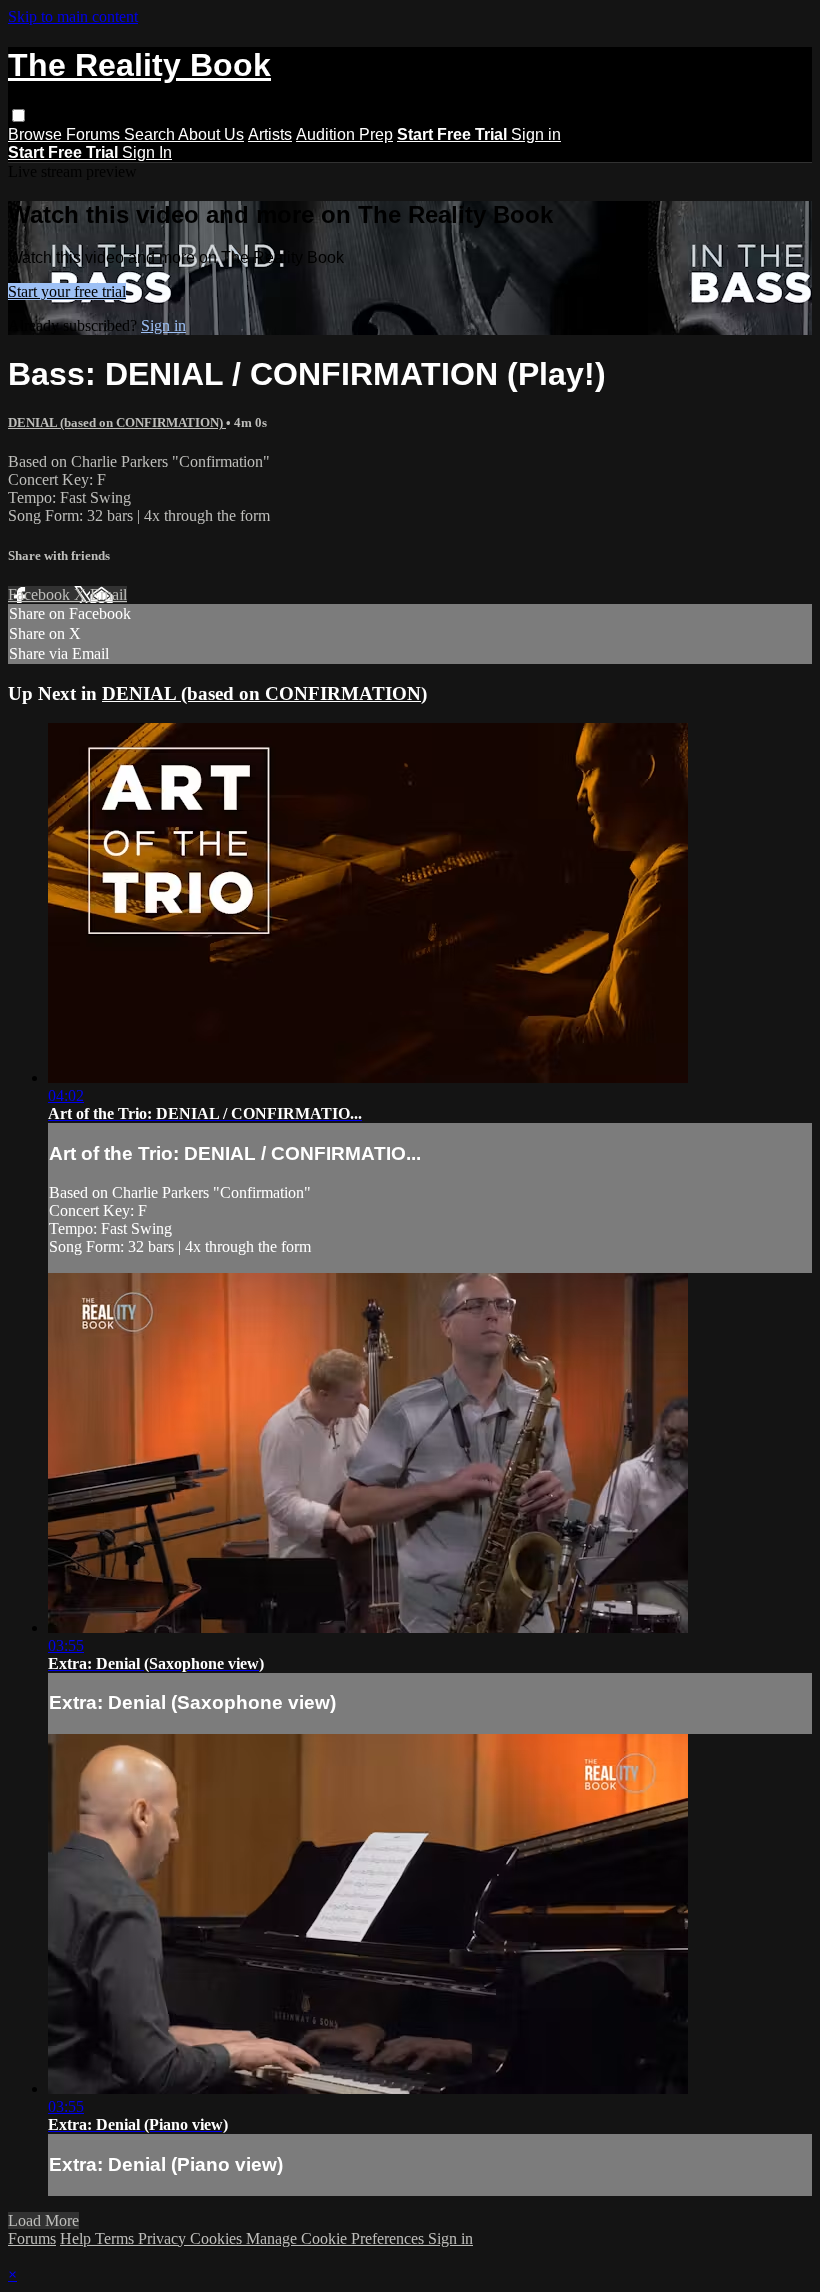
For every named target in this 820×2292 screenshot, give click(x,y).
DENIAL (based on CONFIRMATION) (117, 422)
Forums (95, 134)
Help (77, 2238)
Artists (270, 134)
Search (151, 134)
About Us (211, 134)
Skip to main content (73, 16)
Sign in (536, 134)
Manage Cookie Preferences (337, 2238)
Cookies (218, 2238)
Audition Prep (344, 134)
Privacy (164, 2238)
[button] (18, 115)
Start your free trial (67, 291)
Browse (37, 134)
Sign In (147, 152)
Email (108, 594)
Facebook (41, 594)
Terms (116, 2238)
